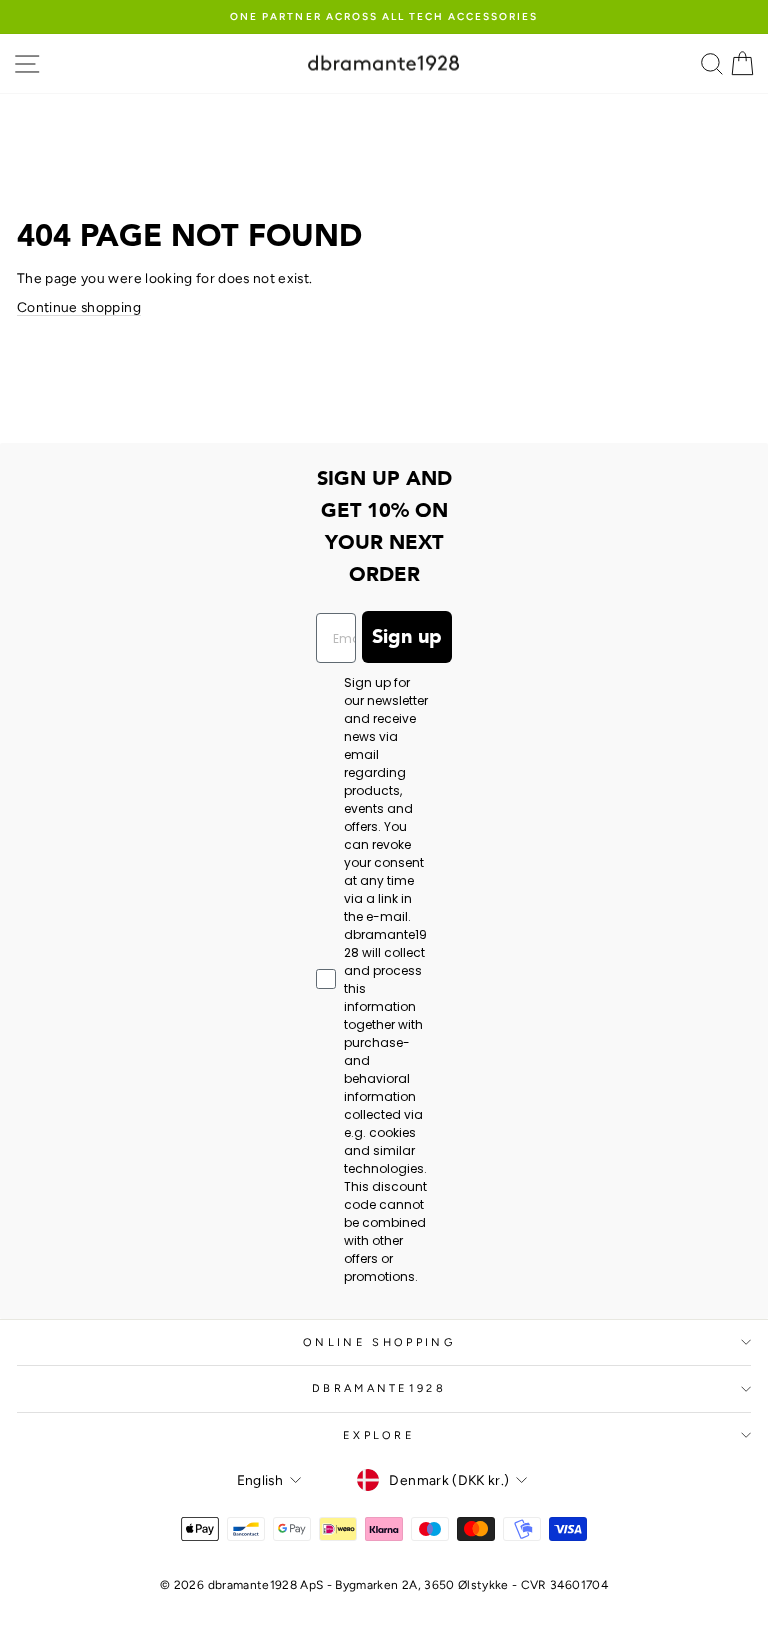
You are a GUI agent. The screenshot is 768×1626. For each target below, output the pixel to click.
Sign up (407, 637)
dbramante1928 (379, 1388)
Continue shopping (79, 307)
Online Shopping (379, 1342)
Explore (379, 1435)
